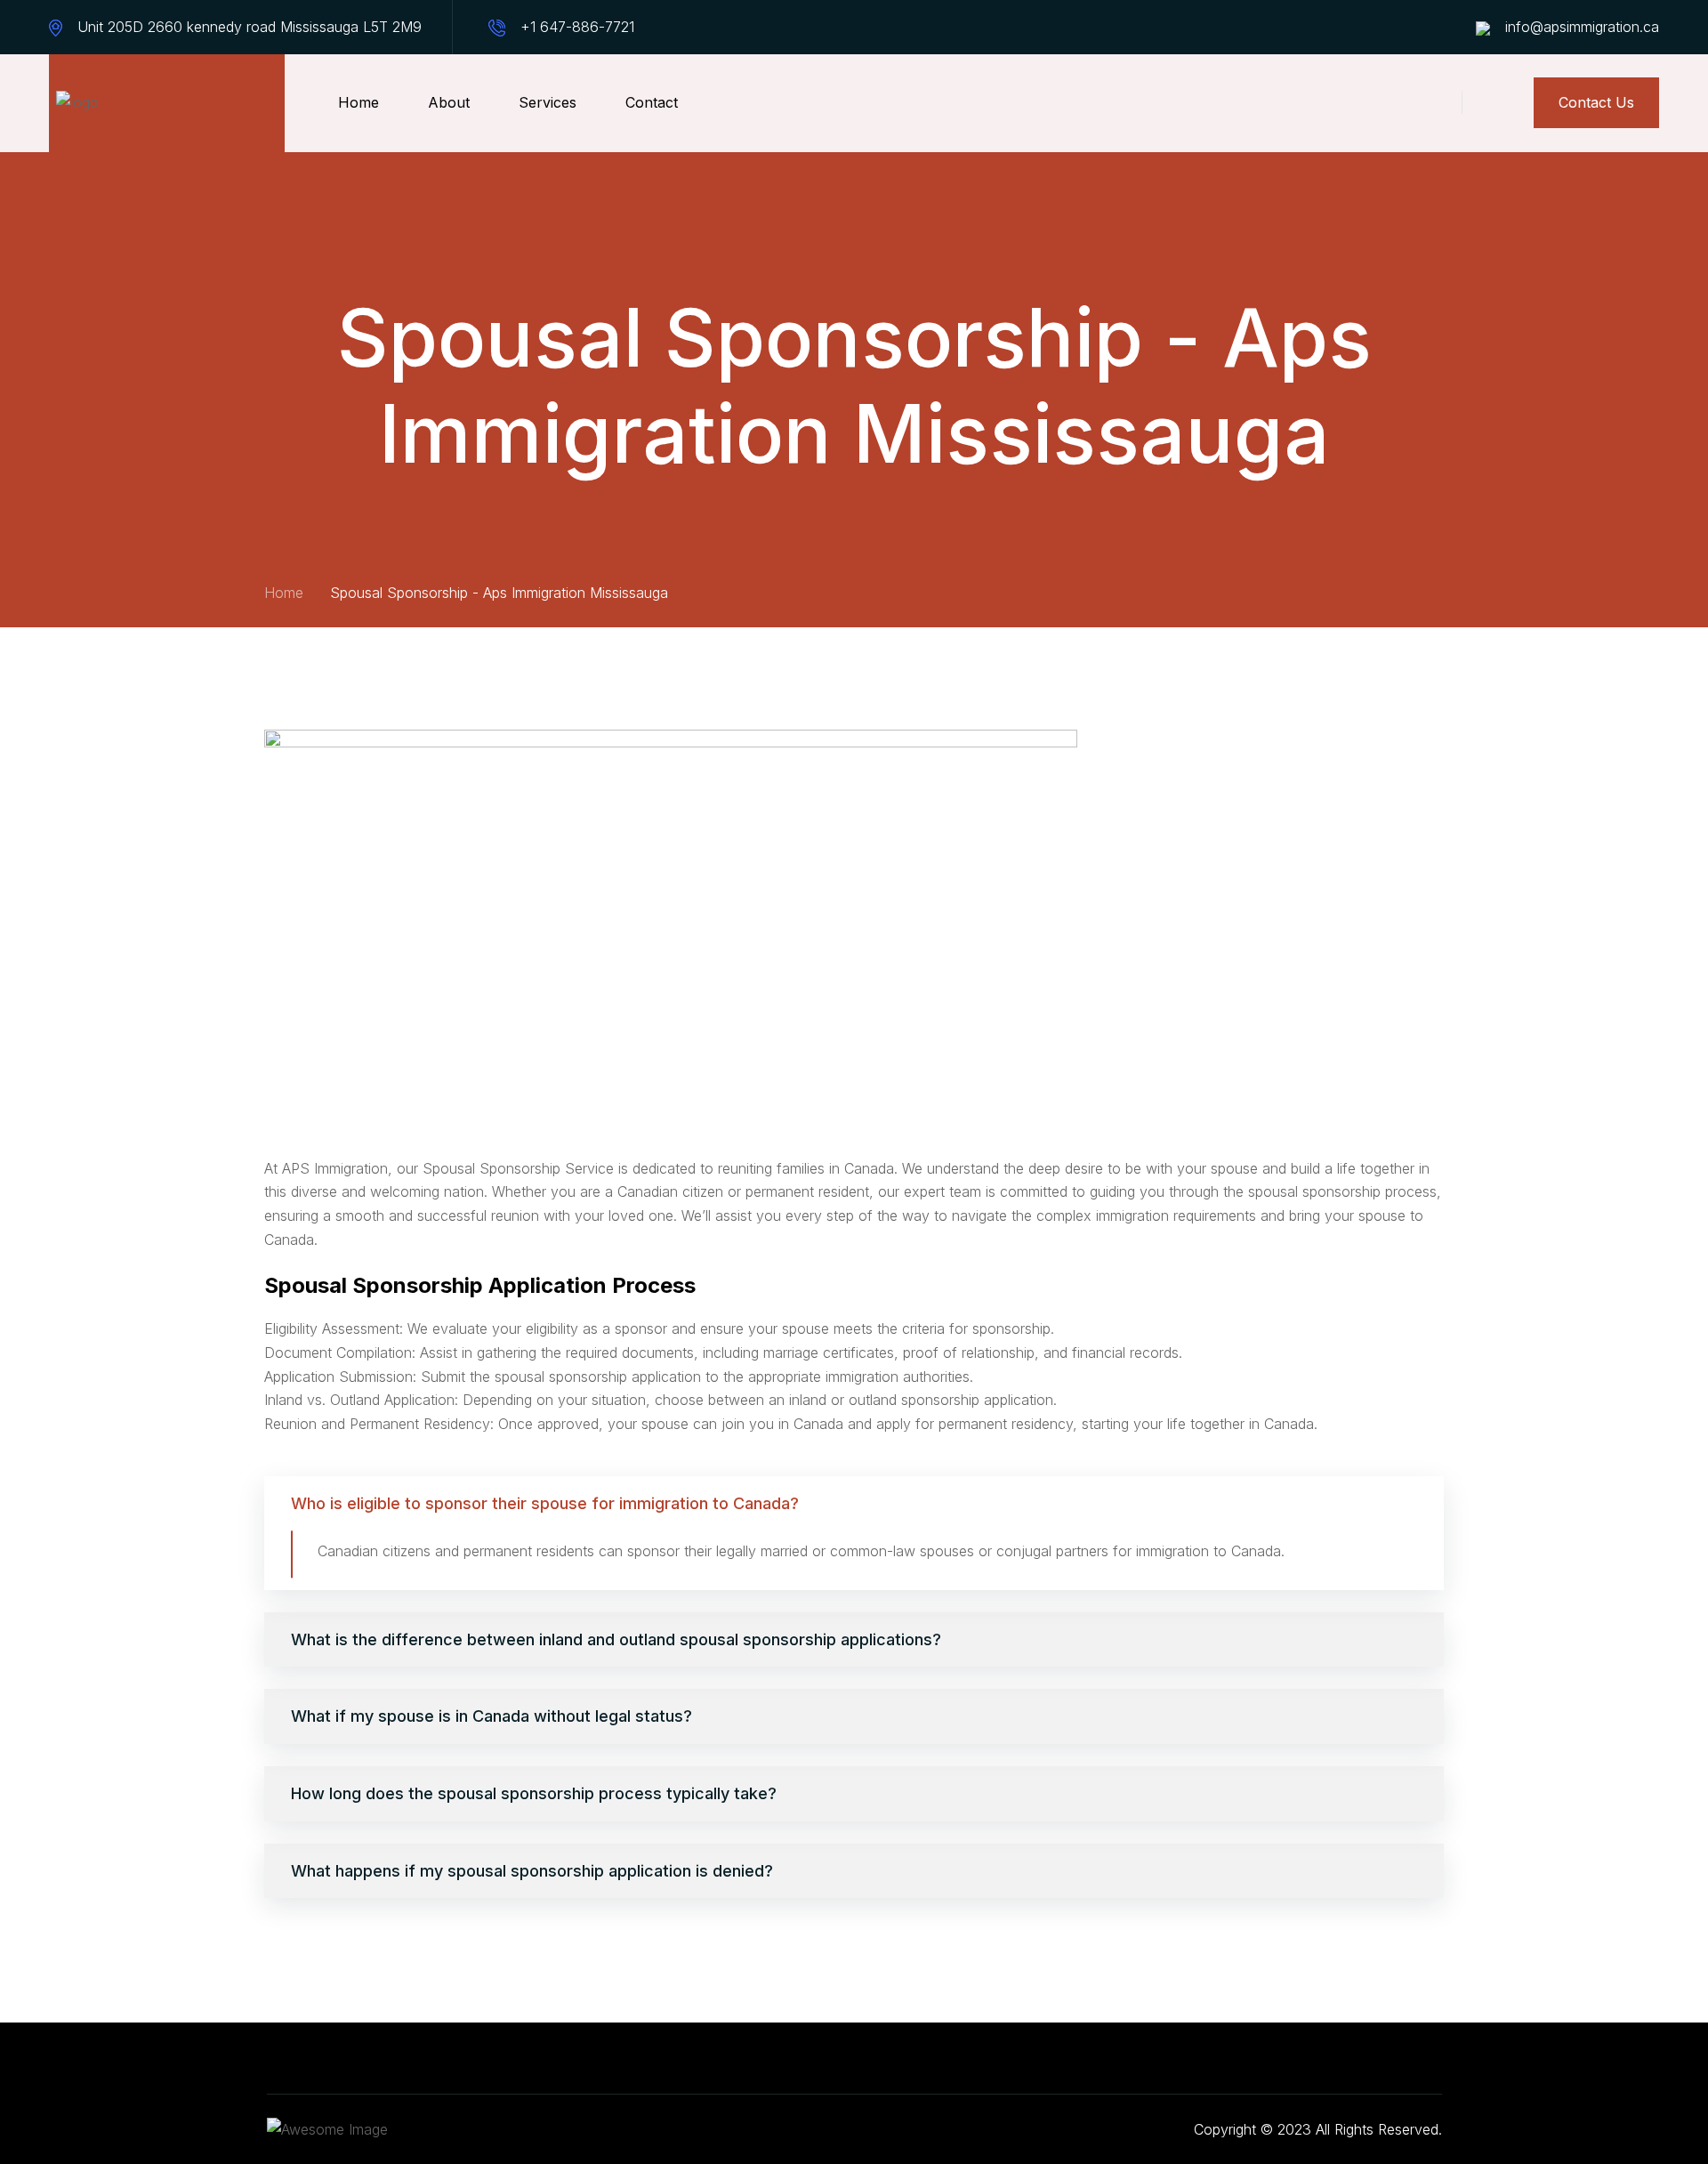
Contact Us (1596, 102)
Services (548, 102)
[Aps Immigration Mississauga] (167, 103)
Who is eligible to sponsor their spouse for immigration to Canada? (545, 1503)
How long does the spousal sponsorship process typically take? (534, 1793)
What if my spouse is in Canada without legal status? (491, 1716)
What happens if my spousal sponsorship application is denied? (532, 1871)
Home (359, 102)
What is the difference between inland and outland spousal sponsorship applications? (616, 1639)
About (449, 102)
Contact (652, 102)
